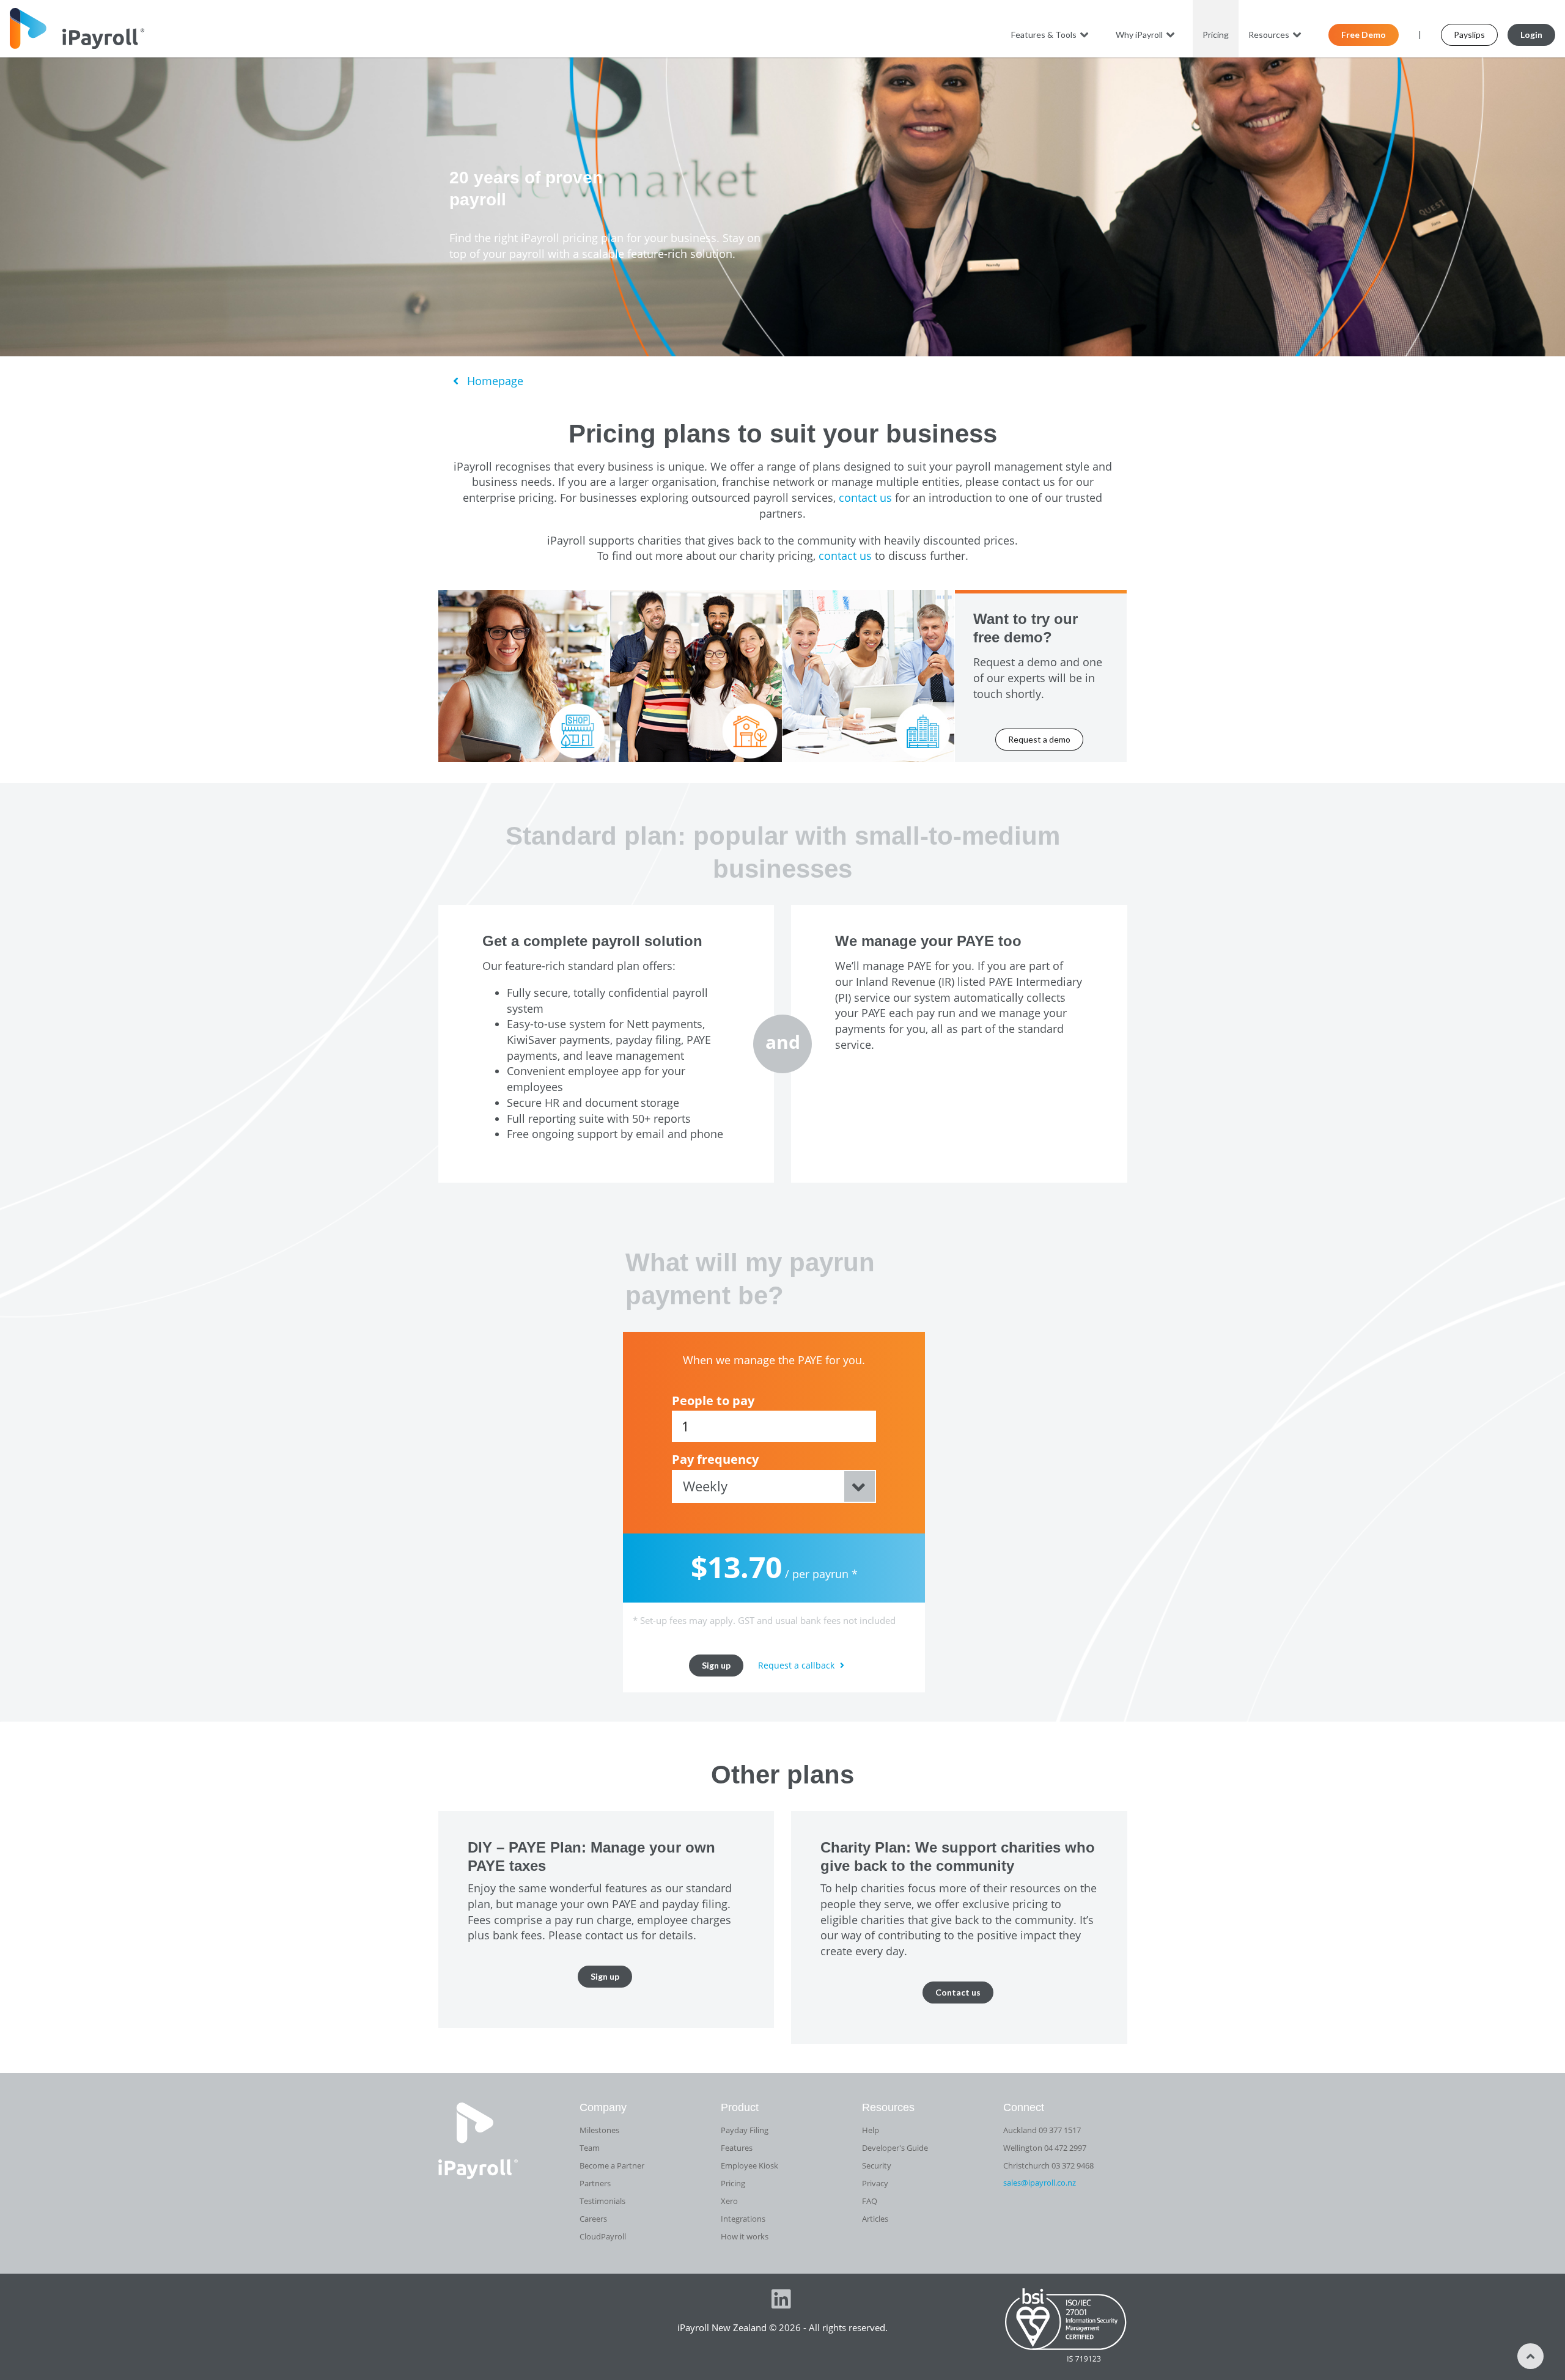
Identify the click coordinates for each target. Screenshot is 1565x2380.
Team (590, 2148)
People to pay (713, 1401)
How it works (745, 2236)
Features (737, 2148)
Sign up (716, 1665)
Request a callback (797, 1665)
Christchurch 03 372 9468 (1048, 2165)
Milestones (599, 2130)
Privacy (875, 2183)
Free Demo (1364, 35)
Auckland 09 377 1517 (1042, 2130)
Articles (875, 2219)
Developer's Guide (895, 2148)
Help (871, 2130)
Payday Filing (745, 2130)
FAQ (870, 2201)
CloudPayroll (603, 2236)
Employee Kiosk (749, 2165)
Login (1531, 35)
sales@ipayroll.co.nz (1040, 2183)
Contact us (958, 1992)
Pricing (1216, 35)
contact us (865, 498)
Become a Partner (612, 2165)
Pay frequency (715, 1460)
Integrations (743, 2219)
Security (877, 2165)
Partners (595, 2183)
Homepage (494, 381)
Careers (593, 2219)
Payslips (1469, 35)
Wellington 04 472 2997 (1045, 2148)
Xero (729, 2201)
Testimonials (602, 2201)
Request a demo (1039, 739)
